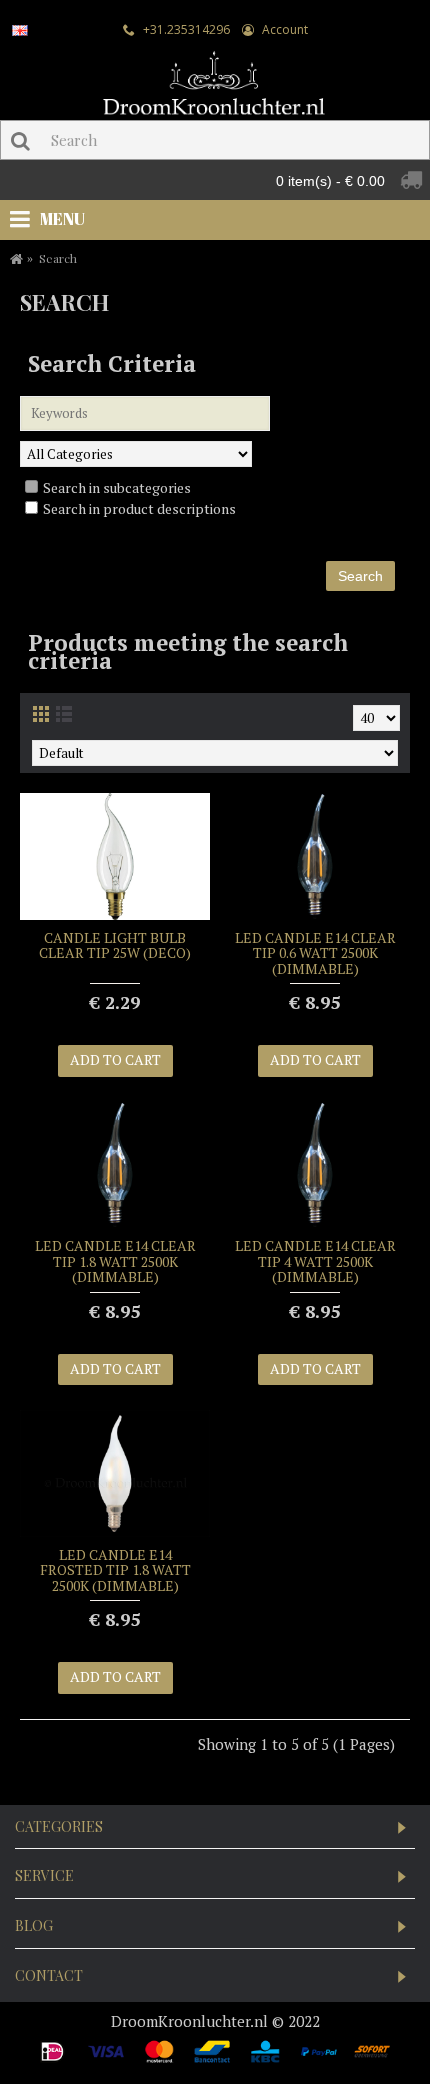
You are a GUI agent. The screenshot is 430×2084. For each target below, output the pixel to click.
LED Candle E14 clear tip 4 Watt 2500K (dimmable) (315, 1261)
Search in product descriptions (139, 508)
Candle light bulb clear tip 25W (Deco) (115, 945)
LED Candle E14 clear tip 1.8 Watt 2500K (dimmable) (115, 1261)
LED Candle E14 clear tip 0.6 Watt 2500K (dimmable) (315, 953)
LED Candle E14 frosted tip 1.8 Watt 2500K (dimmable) (115, 1570)
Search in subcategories (117, 487)
